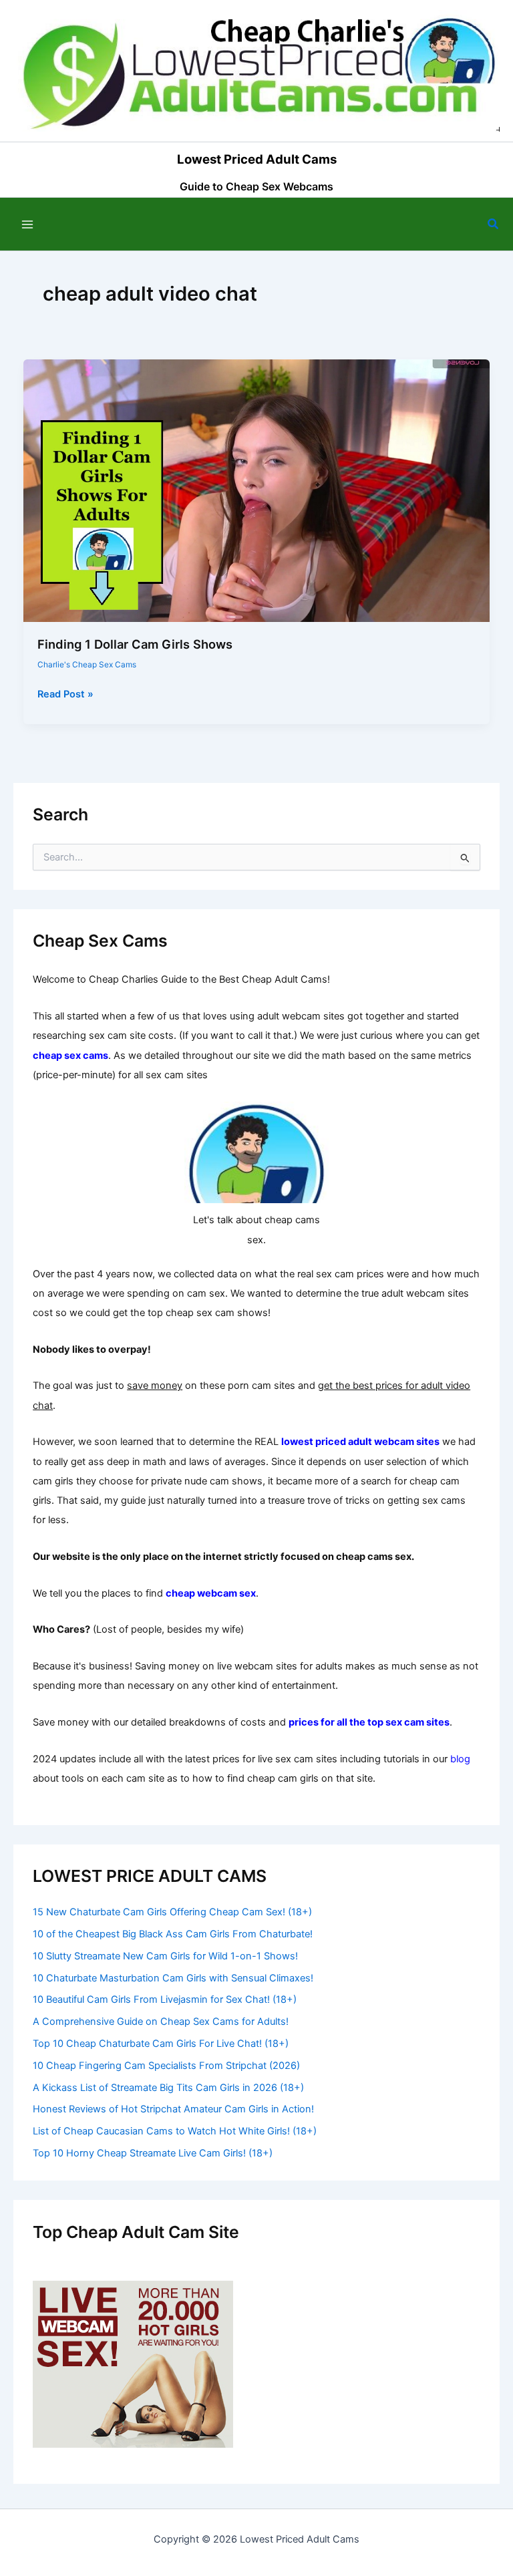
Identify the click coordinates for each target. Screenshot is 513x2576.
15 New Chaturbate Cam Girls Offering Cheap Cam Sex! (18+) (172, 1912)
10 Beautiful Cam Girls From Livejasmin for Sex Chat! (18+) (165, 1999)
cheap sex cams (70, 1056)
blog (460, 1759)
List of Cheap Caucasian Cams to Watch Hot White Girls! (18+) (175, 2131)
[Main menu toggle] (27, 224)
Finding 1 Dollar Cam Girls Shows (135, 644)
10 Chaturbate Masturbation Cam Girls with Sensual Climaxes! (173, 1978)
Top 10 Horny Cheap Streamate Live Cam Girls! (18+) (153, 2153)
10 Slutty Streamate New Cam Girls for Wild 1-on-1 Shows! (165, 1956)
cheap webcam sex (211, 1593)
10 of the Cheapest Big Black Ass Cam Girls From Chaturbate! (173, 1934)
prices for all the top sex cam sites (369, 1722)
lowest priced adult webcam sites (360, 1442)
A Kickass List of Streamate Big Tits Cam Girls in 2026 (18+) (168, 2088)
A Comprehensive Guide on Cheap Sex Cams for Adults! (161, 2022)
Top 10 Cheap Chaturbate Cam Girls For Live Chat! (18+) (161, 2044)
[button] (494, 224)
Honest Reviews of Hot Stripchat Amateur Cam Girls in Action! (173, 2109)
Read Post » (65, 695)
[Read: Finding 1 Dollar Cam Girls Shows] (257, 490)
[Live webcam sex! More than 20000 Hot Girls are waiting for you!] (133, 2364)
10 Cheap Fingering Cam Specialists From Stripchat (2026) (166, 2066)
